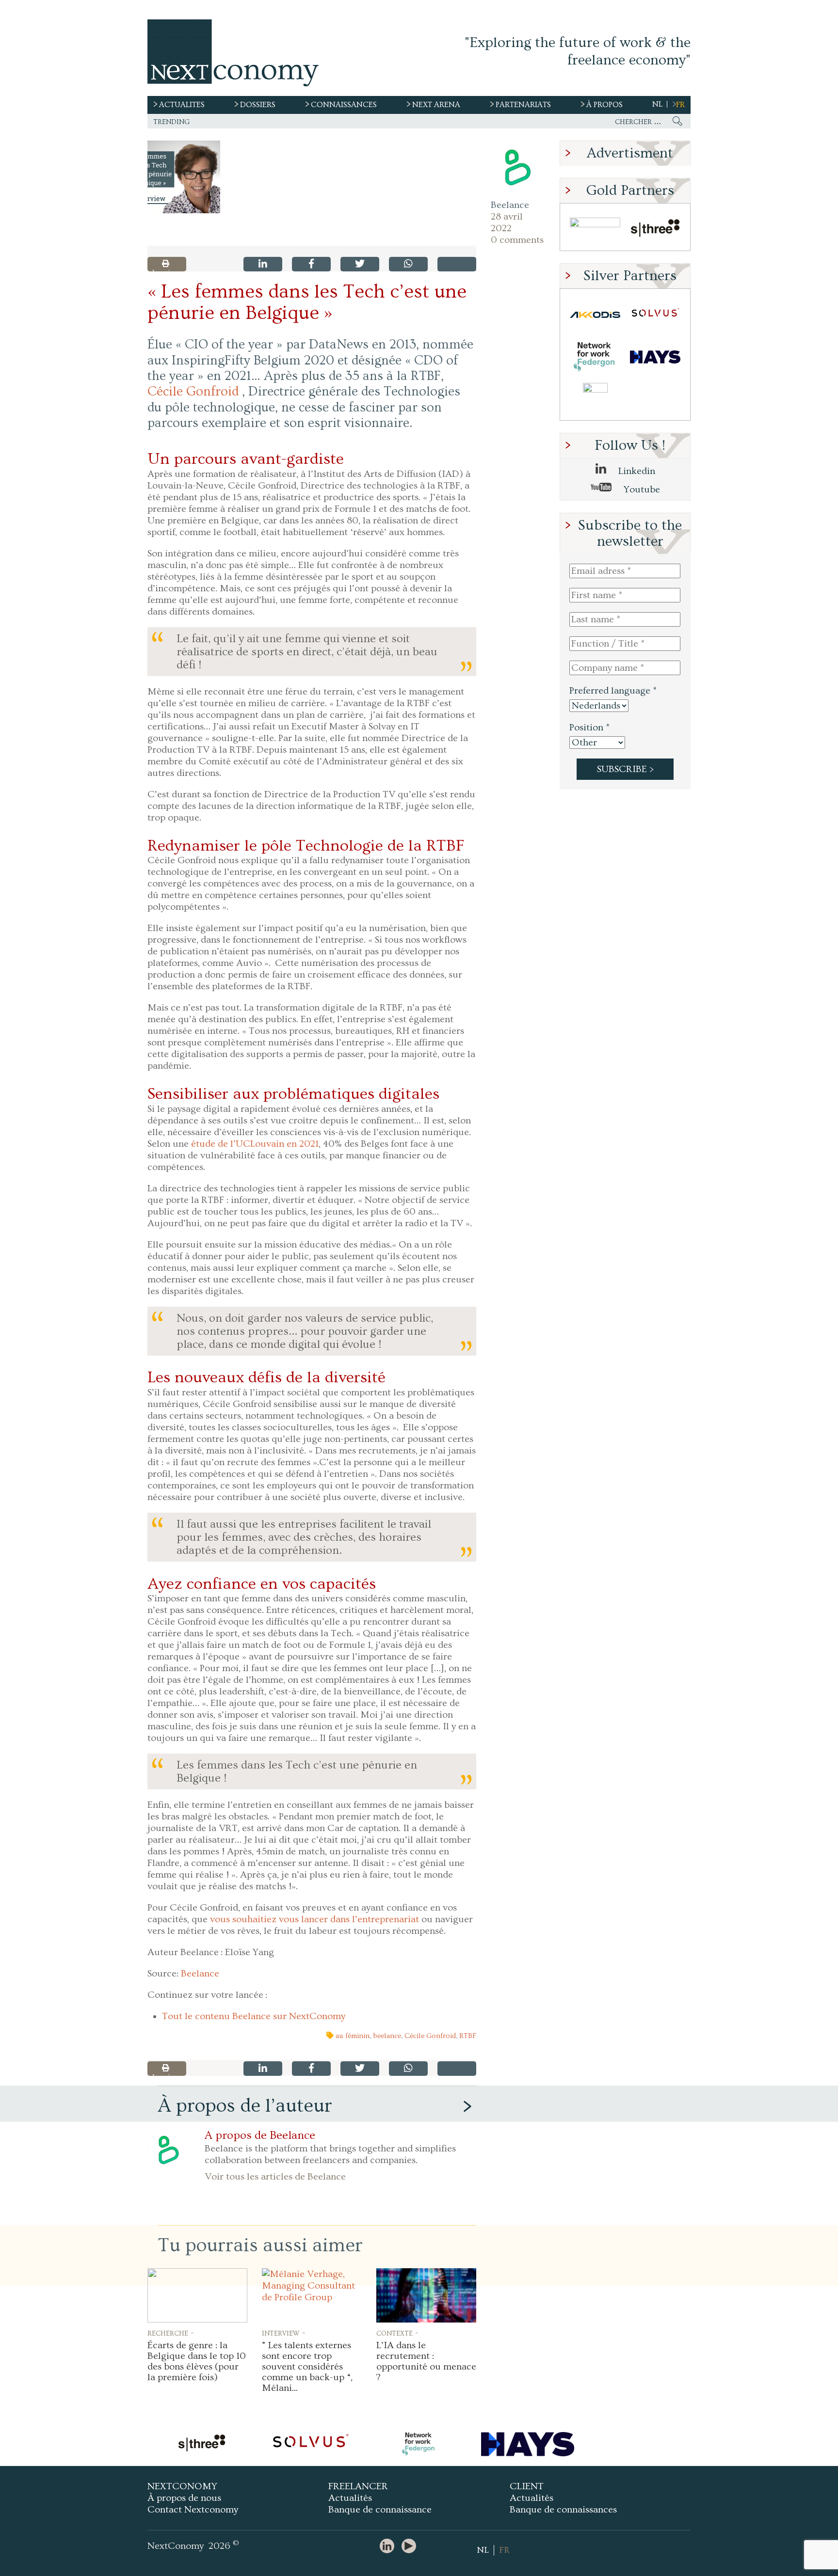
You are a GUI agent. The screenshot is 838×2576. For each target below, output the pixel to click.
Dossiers (258, 105)
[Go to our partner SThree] (655, 229)
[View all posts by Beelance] (518, 168)
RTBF (468, 2036)
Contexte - (397, 2333)
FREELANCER (358, 2486)
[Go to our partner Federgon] (595, 357)
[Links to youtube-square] (411, 2547)
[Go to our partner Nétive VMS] (595, 399)
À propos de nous (184, 2498)
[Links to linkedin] (389, 2547)
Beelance (510, 205)
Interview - (284, 2333)
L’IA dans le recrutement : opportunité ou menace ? (426, 2361)
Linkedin (636, 471)
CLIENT (527, 2486)
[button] (184, 177)
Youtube (641, 490)
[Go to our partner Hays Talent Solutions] (655, 357)
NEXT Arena (436, 105)
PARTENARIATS (523, 105)
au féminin (353, 2036)
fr (680, 105)
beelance (387, 2036)
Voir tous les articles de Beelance (275, 2177)
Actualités (350, 2498)
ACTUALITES (182, 105)
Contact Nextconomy (193, 2510)
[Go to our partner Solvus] (655, 315)
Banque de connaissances (563, 2510)
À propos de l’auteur (245, 2106)
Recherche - (171, 2333)
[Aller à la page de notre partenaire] (202, 2444)
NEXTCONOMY (182, 2486)
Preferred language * (613, 691)
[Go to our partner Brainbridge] (595, 229)
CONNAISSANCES (344, 105)
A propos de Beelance (260, 2135)
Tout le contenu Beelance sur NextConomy (254, 2016)
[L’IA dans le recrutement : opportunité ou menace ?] (426, 2295)
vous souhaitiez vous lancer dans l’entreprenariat (314, 1919)
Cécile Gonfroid (193, 392)
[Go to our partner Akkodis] (595, 315)
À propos (604, 105)
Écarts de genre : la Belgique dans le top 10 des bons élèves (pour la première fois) (197, 2361)
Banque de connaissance (380, 2510)
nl (657, 104)
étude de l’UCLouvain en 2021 (255, 1144)
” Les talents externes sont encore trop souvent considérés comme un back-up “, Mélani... (307, 2367)
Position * (589, 727)
